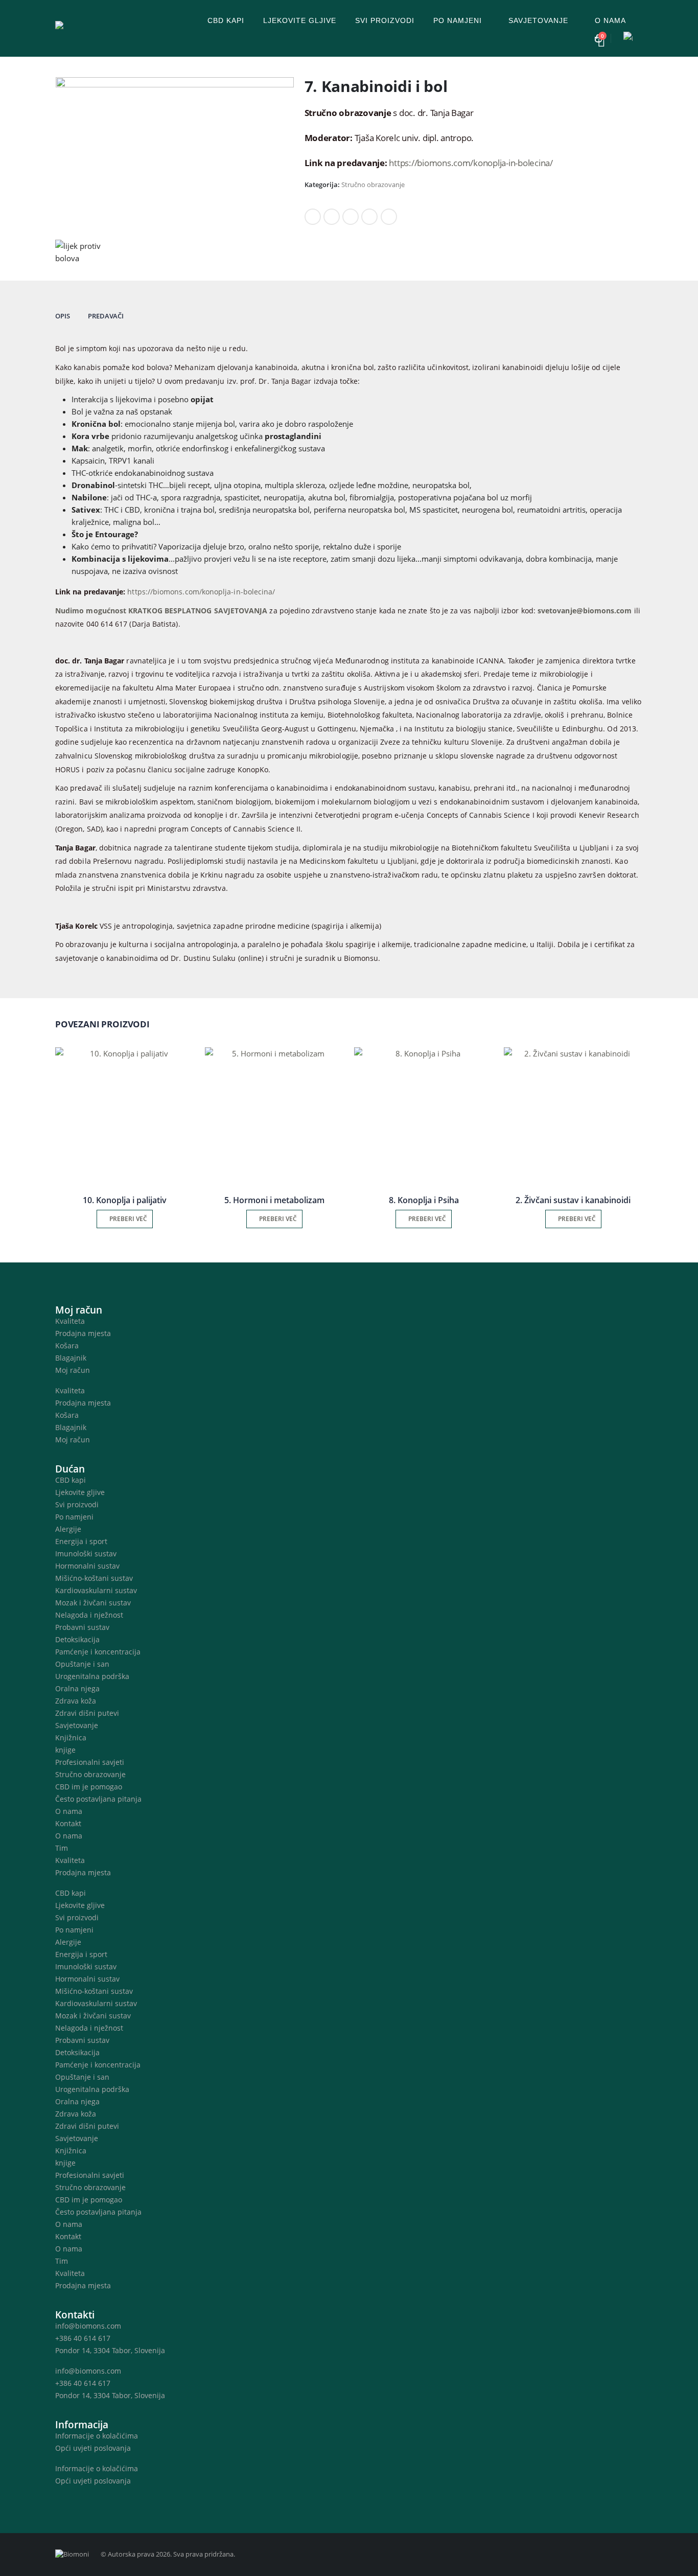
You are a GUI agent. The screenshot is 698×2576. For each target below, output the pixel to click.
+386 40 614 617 (83, 2338)
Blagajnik (71, 1358)
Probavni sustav (82, 1627)
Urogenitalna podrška (92, 1676)
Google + (369, 217)
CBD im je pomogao (89, 1787)
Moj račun (73, 1370)
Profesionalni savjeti (90, 1762)
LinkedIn (351, 217)
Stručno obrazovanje (373, 185)
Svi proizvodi (385, 20)
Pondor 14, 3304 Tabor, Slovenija (110, 2350)
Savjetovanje (538, 20)
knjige (65, 1750)
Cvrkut (332, 217)
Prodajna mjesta (83, 1333)
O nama (610, 20)
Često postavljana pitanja (98, 1799)
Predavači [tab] (106, 316)
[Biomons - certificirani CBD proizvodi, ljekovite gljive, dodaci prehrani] (119, 28)
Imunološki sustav (86, 1554)
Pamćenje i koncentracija (98, 1652)
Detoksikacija (77, 1639)
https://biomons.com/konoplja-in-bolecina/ (471, 163)
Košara (67, 1345)
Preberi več (128, 1219)
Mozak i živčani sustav (93, 1603)
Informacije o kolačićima (97, 2436)
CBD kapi (226, 20)
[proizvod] (125, 1117)
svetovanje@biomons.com (585, 611)
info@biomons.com (88, 2326)
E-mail (389, 217)
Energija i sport (81, 1541)
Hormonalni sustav (87, 1566)
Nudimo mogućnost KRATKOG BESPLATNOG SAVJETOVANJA (161, 611)
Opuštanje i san (82, 1664)
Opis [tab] (63, 316)
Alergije (68, 1529)
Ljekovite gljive (300, 20)
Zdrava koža (76, 1701)
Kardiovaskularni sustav (96, 1590)
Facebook (313, 217)
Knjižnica (71, 1738)
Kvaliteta (70, 1321)
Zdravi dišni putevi (87, 1713)
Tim (62, 1848)
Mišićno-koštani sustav (94, 1578)
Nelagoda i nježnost (89, 1615)
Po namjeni (458, 20)
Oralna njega (77, 1688)
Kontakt (68, 1823)
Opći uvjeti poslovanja (93, 2448)
